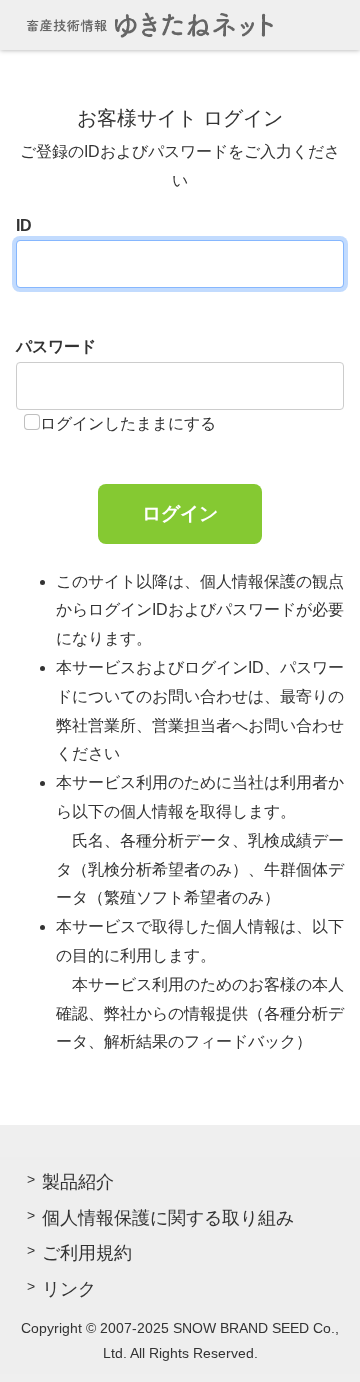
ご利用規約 (87, 1253)
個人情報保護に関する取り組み (168, 1218)
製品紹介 (78, 1182)
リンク (69, 1289)
